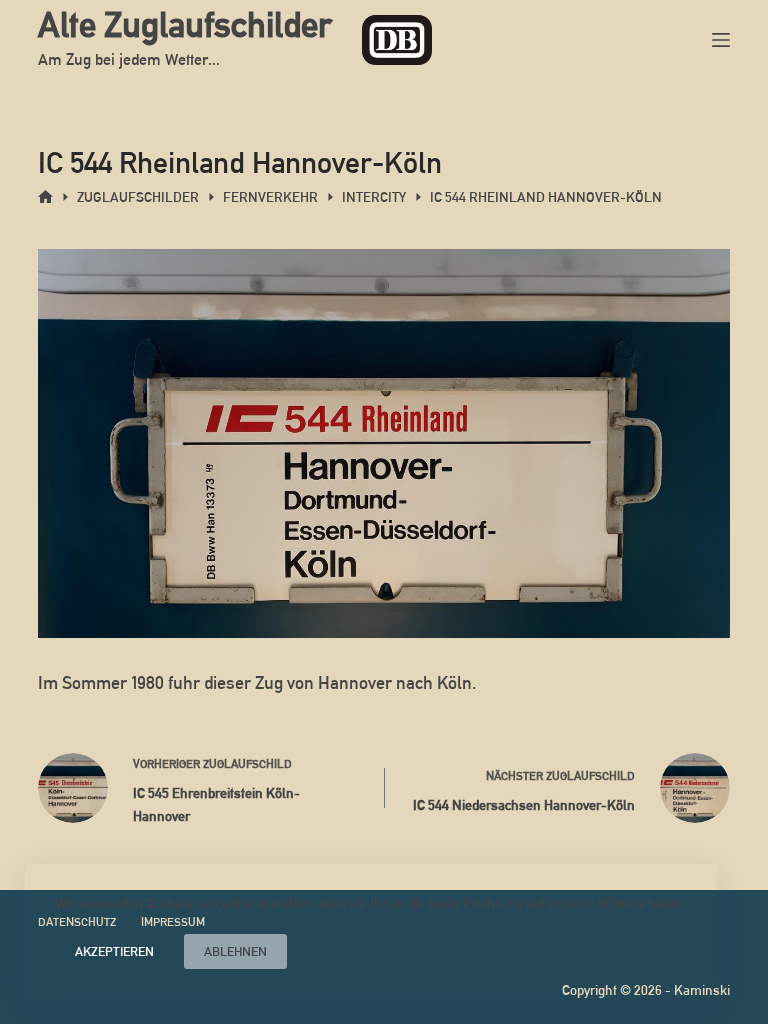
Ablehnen (235, 951)
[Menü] (721, 40)
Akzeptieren (114, 951)
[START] (45, 197)
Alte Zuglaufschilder (185, 24)
